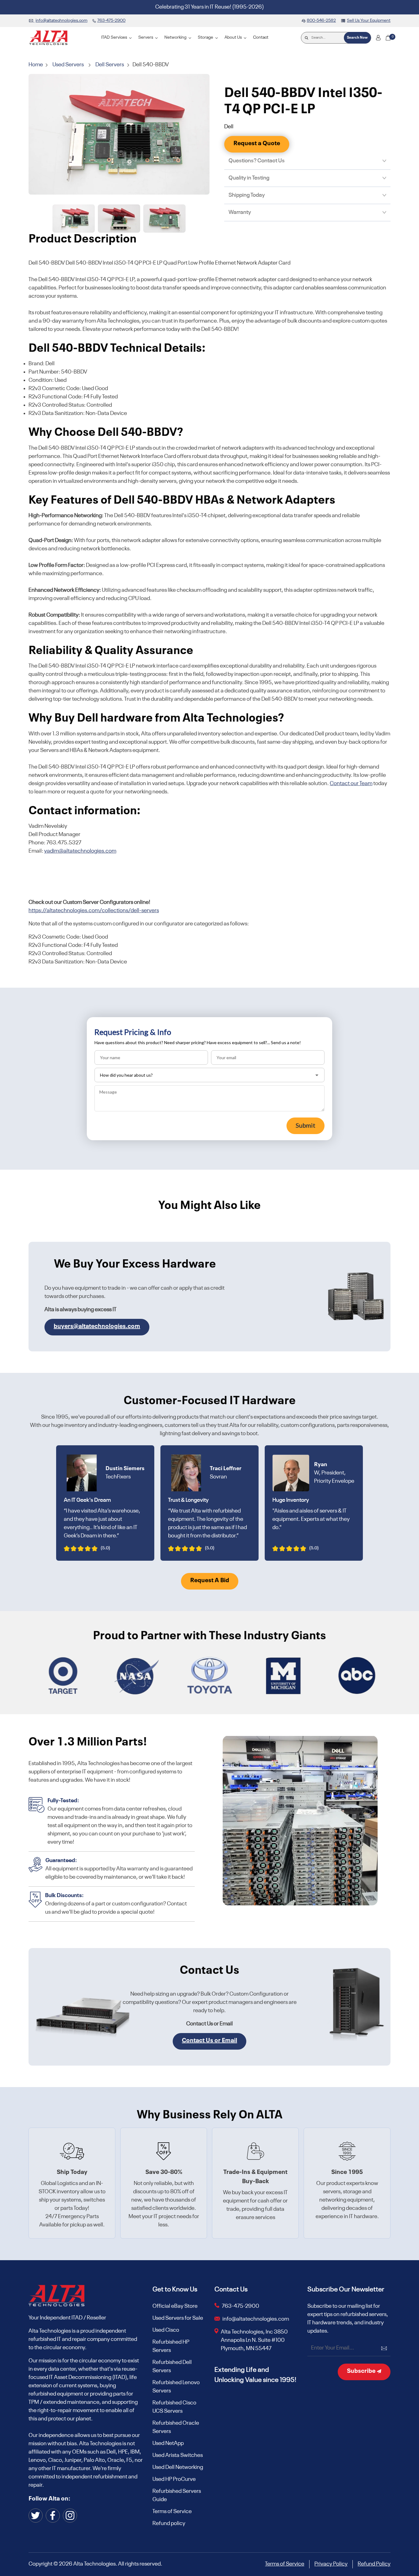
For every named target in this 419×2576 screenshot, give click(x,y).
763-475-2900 (240, 2306)
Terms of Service (172, 2512)
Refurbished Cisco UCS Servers (174, 2407)
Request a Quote (257, 144)
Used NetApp (168, 2443)
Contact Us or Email (209, 2041)
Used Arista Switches (178, 2455)
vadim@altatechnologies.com (80, 851)
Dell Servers (110, 65)
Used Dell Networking (178, 2467)
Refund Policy (374, 2564)
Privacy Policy (331, 2564)
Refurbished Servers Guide (177, 2495)
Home (36, 65)
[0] (388, 38)
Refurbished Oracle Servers (176, 2427)
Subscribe (362, 2371)
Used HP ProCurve (174, 2479)
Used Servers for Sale (178, 2318)
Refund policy (169, 2524)
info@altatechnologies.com (256, 2319)
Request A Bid (210, 1581)
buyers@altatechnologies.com (97, 1327)
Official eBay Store (175, 2306)
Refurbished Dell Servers (172, 2367)
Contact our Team (351, 784)
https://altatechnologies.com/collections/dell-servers (94, 911)
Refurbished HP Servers (171, 2346)
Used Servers (68, 65)
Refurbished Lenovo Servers (176, 2387)
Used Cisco (166, 2330)
